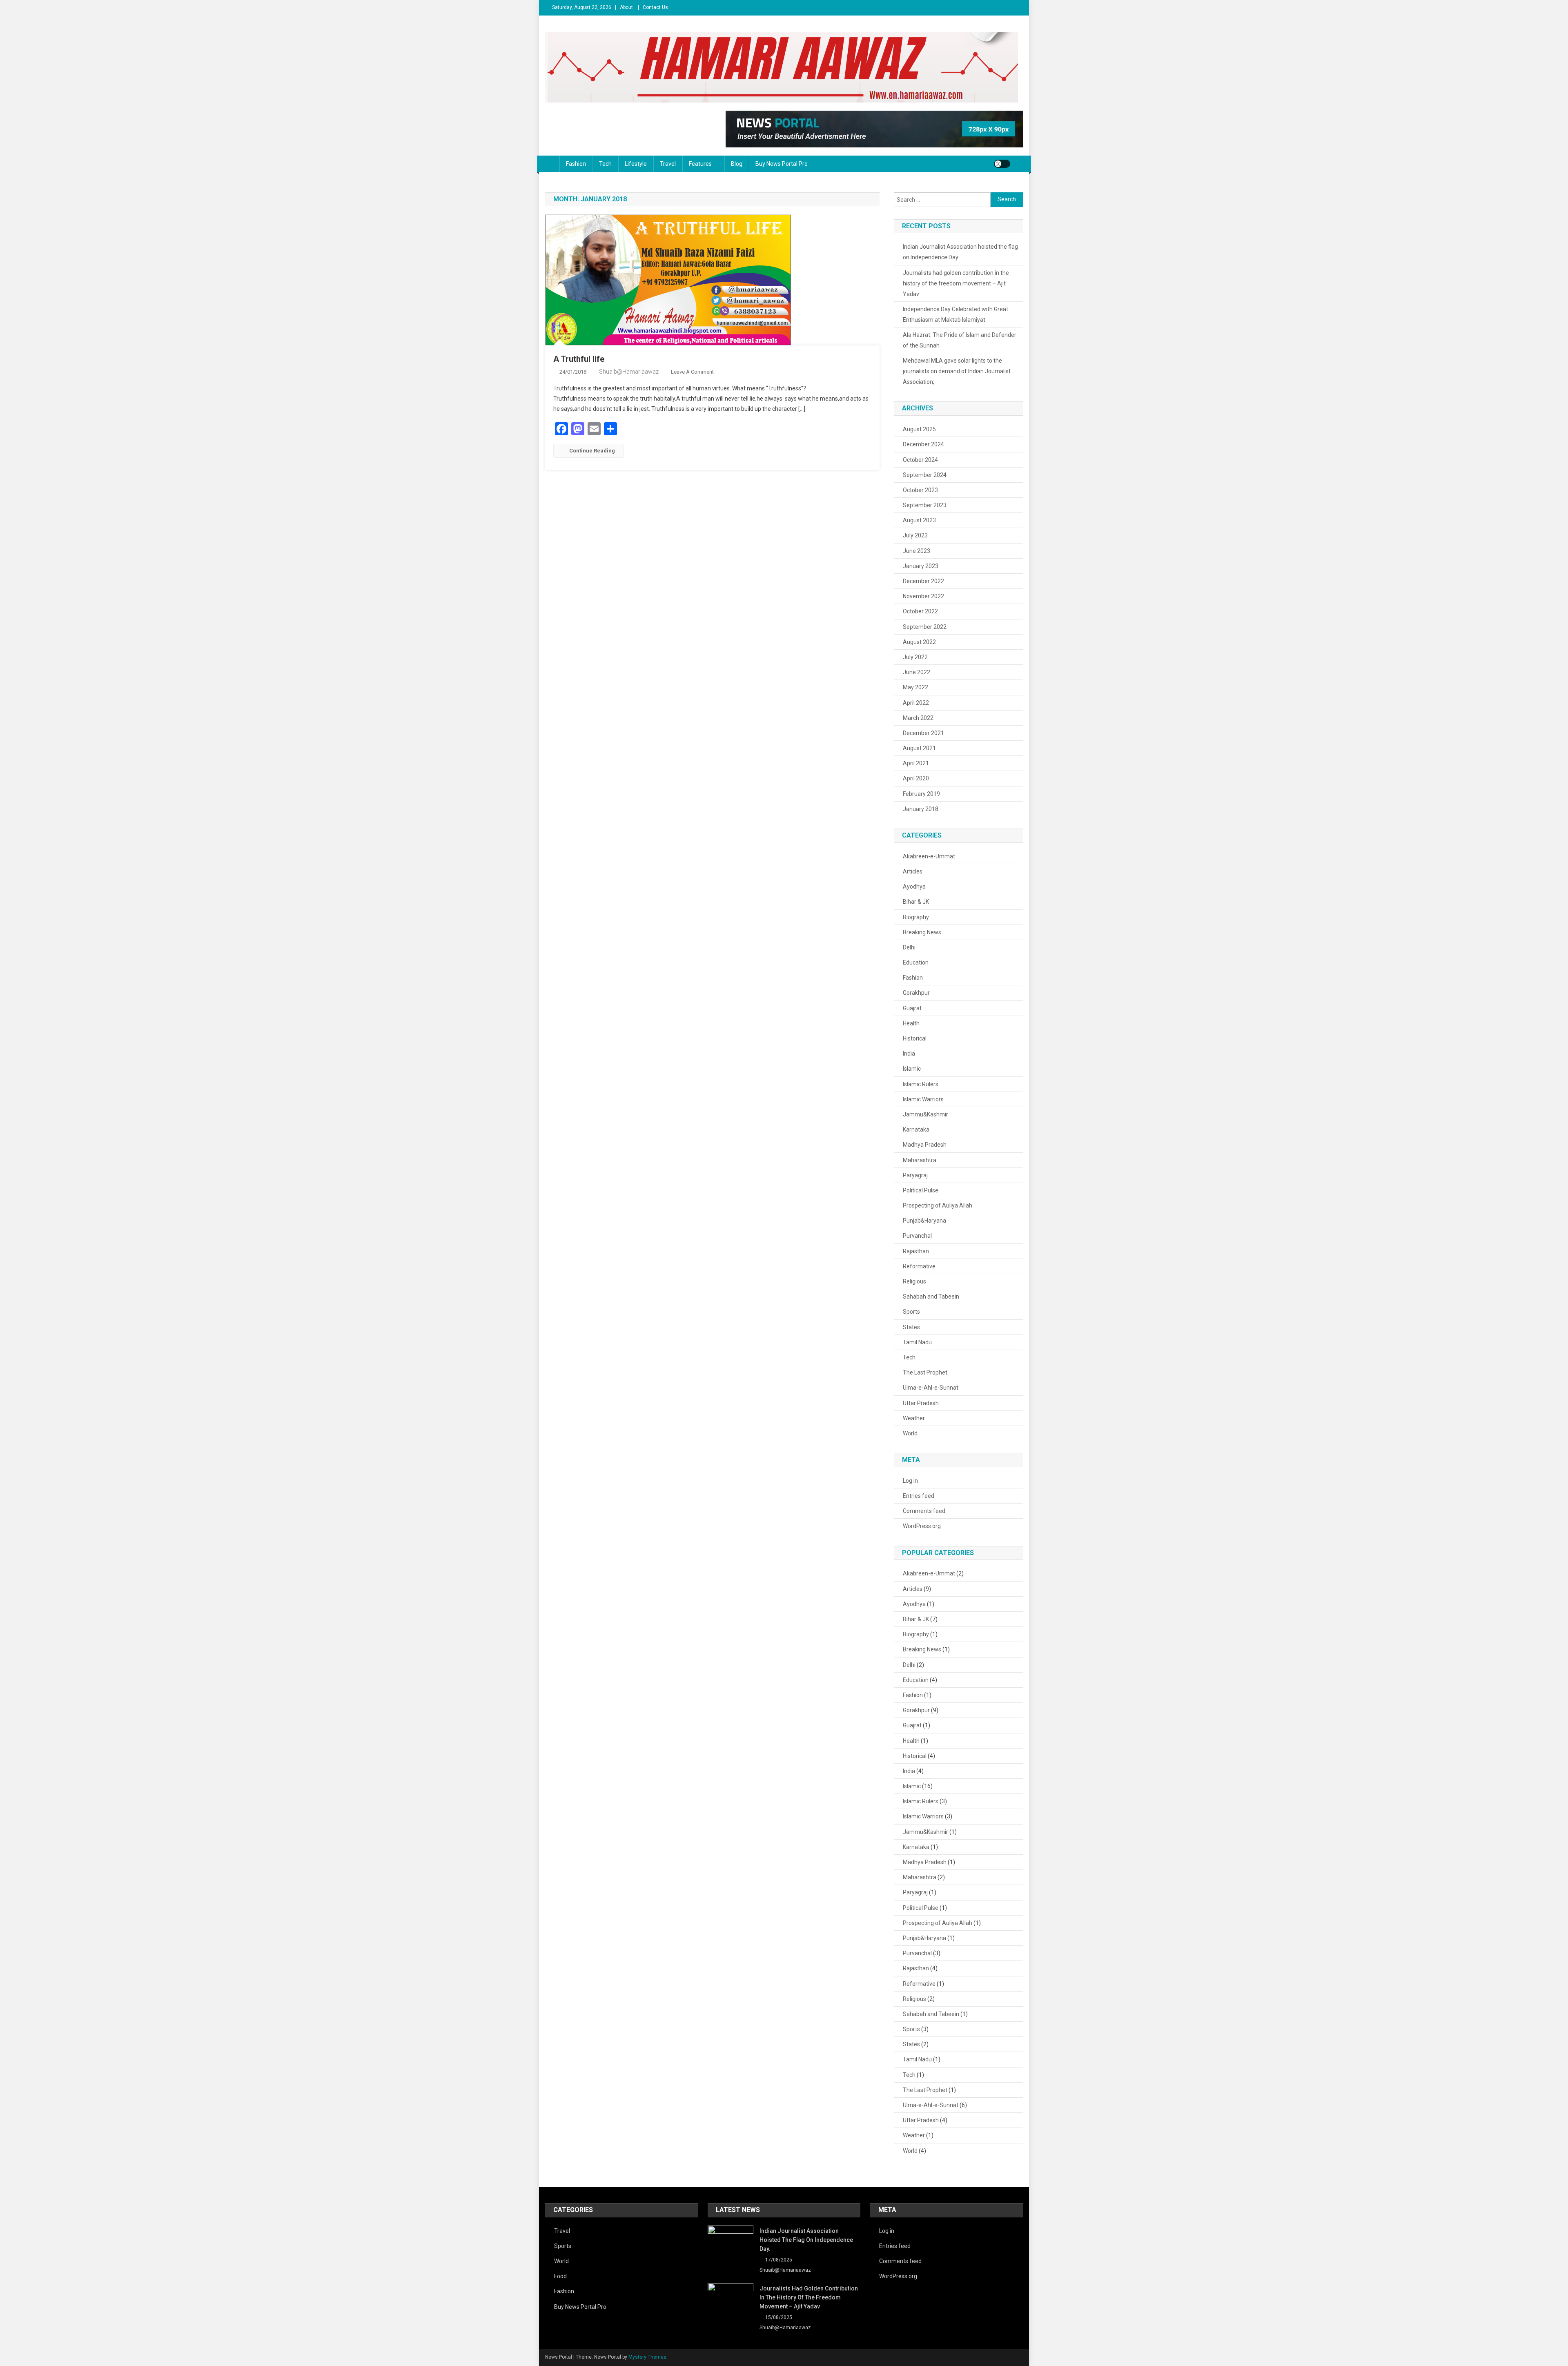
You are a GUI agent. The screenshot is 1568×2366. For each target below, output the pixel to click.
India (909, 1054)
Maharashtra (920, 1160)
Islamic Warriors (923, 1099)
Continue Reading (592, 451)
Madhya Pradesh (925, 1145)
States (911, 1327)
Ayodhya (914, 887)
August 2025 (919, 429)
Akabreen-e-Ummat (929, 856)
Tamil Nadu (917, 1342)
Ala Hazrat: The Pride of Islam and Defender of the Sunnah (960, 340)
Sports (911, 1312)
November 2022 (923, 596)
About (626, 7)
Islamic (912, 1069)
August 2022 (919, 642)
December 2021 (923, 733)
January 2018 (921, 809)
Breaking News (922, 932)
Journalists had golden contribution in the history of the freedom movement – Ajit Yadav (956, 283)
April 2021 (916, 763)
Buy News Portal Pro (782, 164)
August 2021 (919, 748)
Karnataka (916, 1130)
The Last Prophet (925, 1372)
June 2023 (917, 551)
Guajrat (912, 1008)
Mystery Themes (647, 2357)
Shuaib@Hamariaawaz (629, 372)
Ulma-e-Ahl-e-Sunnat (931, 1388)
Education (916, 962)
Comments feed (924, 1511)
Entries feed (919, 1496)
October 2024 (920, 460)
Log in (910, 1481)
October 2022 (920, 611)
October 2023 (920, 490)
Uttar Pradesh (921, 1403)
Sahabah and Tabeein (931, 1297)
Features (700, 164)
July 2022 (915, 657)
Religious (914, 1281)
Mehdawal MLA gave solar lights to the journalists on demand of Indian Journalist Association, (957, 371)
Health (911, 1023)
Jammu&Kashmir (925, 1114)
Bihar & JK (916, 902)
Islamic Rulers (921, 1084)
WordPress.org (922, 1526)
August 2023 (919, 520)
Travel (668, 164)
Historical (915, 1038)
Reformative (919, 1266)
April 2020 (916, 778)
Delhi (909, 947)
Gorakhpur (916, 993)
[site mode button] (1002, 164)
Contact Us (655, 7)
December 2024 (923, 444)
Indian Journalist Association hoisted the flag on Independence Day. (960, 252)
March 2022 (918, 718)
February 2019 (921, 794)
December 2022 (923, 581)
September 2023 (925, 505)
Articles (913, 871)
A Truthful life (579, 359)
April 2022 (916, 703)
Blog (737, 164)
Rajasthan (916, 1251)
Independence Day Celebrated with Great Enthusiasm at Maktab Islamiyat (955, 314)
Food (560, 2276)
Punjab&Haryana (924, 1221)
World (910, 1433)
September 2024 (925, 475)
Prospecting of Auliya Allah (938, 1205)
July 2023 (915, 535)
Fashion (576, 164)
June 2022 (917, 672)
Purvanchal (917, 1236)
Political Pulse (921, 1190)
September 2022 (925, 627)
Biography (916, 917)
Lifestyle (636, 164)
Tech (605, 164)
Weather (914, 1418)
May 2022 (915, 687)
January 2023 (921, 566)
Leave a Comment (692, 372)
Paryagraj (915, 1175)
